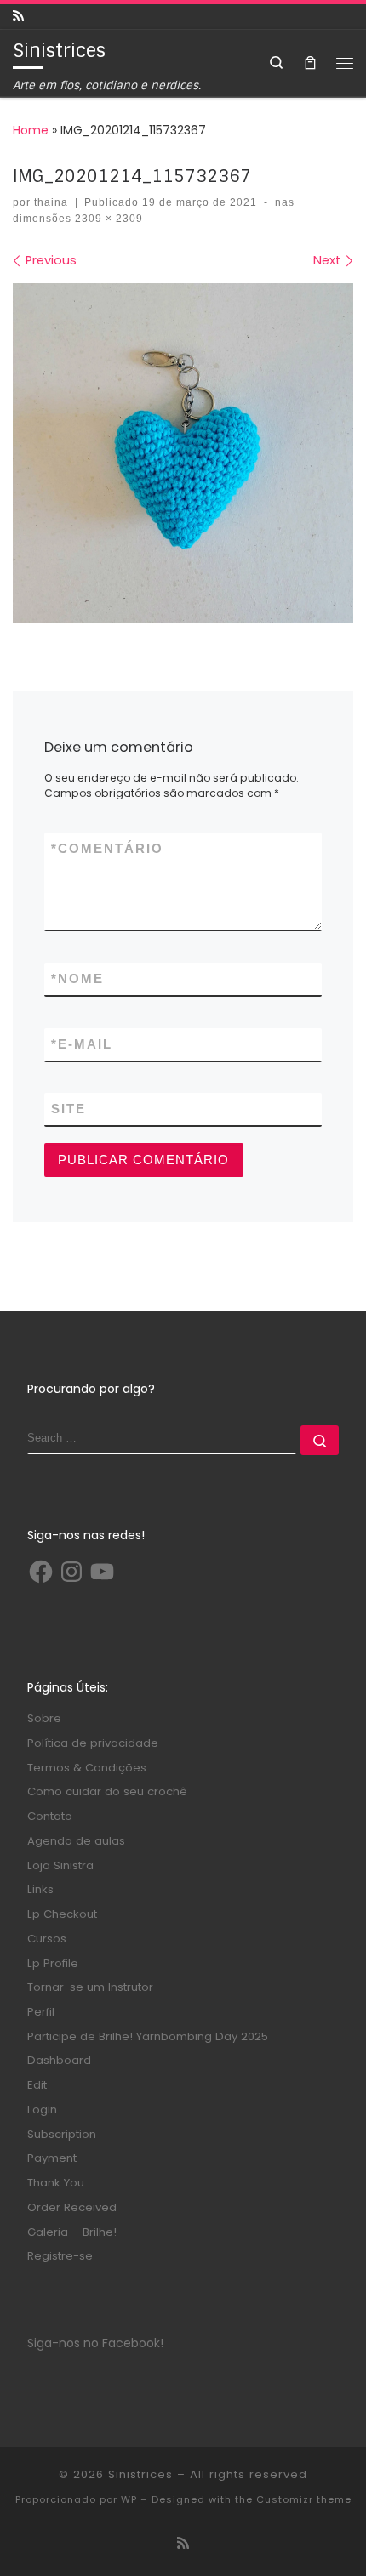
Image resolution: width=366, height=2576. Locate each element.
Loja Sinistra (60, 1865)
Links (40, 1889)
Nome (77, 979)
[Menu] (345, 63)
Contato (50, 1816)
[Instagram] (71, 1572)
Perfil (41, 2012)
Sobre (44, 1718)
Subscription (62, 2134)
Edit (37, 2085)
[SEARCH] (162, 1440)
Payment (52, 2158)
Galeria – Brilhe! (72, 2232)
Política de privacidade (93, 1743)
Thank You (56, 2183)
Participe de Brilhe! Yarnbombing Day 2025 (148, 2036)
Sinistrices (140, 2474)
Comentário (107, 849)
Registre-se (60, 2256)
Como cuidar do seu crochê (107, 1791)
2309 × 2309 (107, 219)
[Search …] (320, 1440)
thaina (51, 202)
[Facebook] (41, 1572)
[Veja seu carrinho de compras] (310, 63)
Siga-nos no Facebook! (95, 2343)
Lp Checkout (62, 1914)
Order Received (72, 2207)
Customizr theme (304, 2499)
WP (129, 2499)
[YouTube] (102, 1572)
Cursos (47, 1939)
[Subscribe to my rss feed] (18, 17)
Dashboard (59, 2060)
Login (42, 2110)
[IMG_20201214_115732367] (183, 453)
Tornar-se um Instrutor (90, 1987)
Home (31, 130)
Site (69, 1109)
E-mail (82, 1044)
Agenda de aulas (76, 1841)
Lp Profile (53, 1963)
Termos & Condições (87, 1768)
